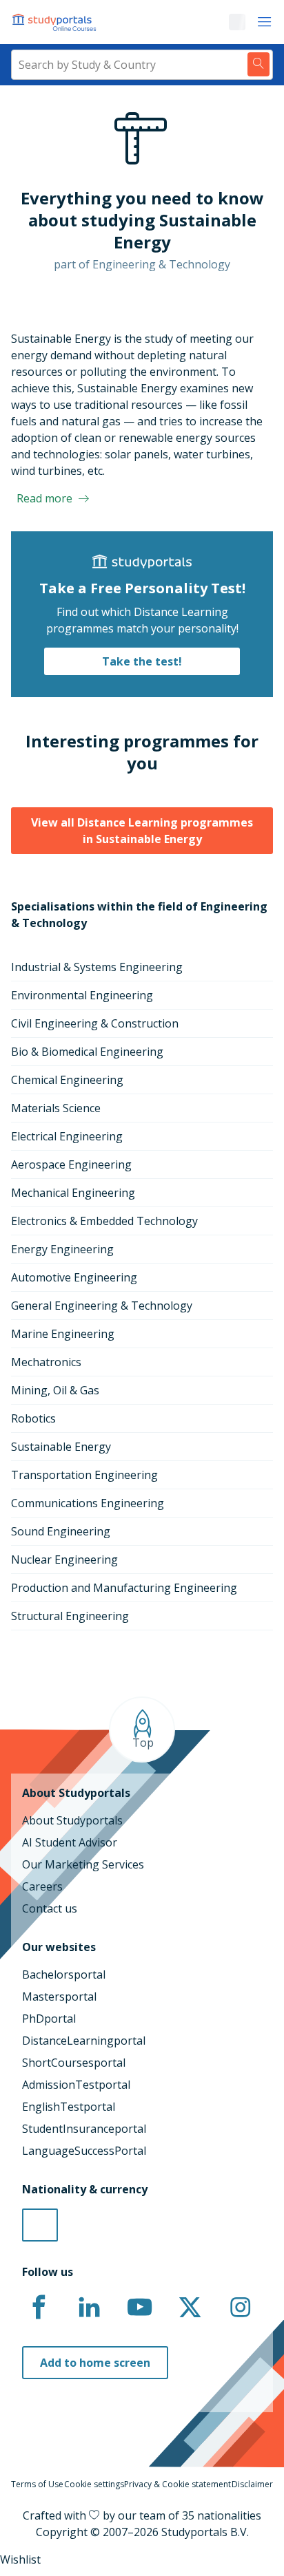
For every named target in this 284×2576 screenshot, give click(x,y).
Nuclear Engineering (64, 1560)
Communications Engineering (88, 1503)
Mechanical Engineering (73, 1193)
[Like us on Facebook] (39, 2308)
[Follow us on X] (190, 2308)
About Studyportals (72, 1820)
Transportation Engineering (84, 1475)
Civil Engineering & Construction (95, 1023)
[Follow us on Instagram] (240, 2308)
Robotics (33, 1418)
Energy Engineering (62, 1249)
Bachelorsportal (64, 1974)
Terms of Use (37, 2484)
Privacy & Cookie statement (177, 2484)
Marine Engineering (63, 1334)
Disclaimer (252, 2484)
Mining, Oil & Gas (55, 1390)
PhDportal (49, 2019)
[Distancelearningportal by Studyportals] (55, 22)
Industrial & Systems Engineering (97, 967)
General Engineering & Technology (102, 1306)
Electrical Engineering (67, 1136)
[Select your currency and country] (40, 2225)
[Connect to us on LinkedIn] (89, 2308)
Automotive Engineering (74, 1277)
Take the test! (142, 661)
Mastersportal (59, 1997)
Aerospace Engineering (71, 1164)
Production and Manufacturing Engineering (124, 1588)
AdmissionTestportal (76, 2085)
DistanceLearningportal (84, 2041)
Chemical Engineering (67, 1080)
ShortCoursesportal (74, 2063)
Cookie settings (94, 2484)
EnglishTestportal (69, 2107)
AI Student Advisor (70, 1842)
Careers (42, 1886)
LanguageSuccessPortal (84, 2151)
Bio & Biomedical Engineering (87, 1052)
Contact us (50, 1908)
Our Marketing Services (83, 1864)
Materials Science (56, 1108)
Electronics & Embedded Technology (104, 1221)
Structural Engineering (70, 1616)
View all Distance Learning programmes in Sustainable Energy (142, 831)
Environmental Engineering (82, 995)
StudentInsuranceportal (84, 2129)
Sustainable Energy (61, 1447)
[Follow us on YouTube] (139, 2308)
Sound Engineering (61, 1531)
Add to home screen (95, 2363)
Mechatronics (46, 1362)
